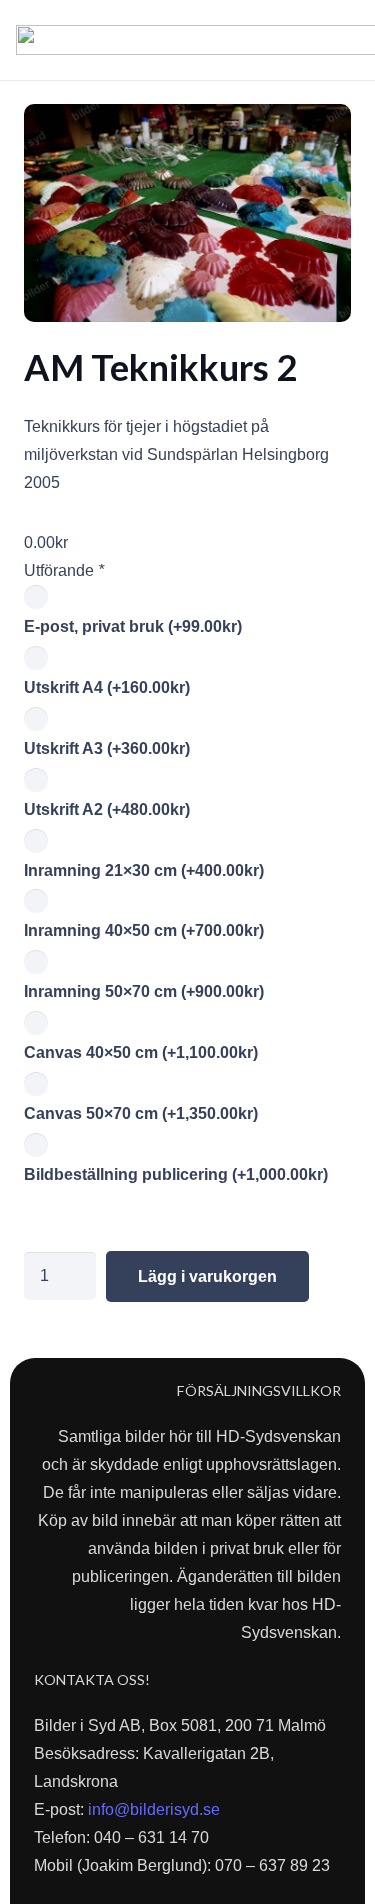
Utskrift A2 (107, 809)
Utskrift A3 (107, 748)
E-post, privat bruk (133, 626)
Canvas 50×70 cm (141, 1113)
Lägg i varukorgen (207, 1276)
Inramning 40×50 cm (144, 930)
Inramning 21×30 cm (144, 870)
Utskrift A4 (107, 687)
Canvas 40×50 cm (141, 1052)
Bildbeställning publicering (176, 1174)
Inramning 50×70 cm (144, 991)
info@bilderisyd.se (154, 1809)
